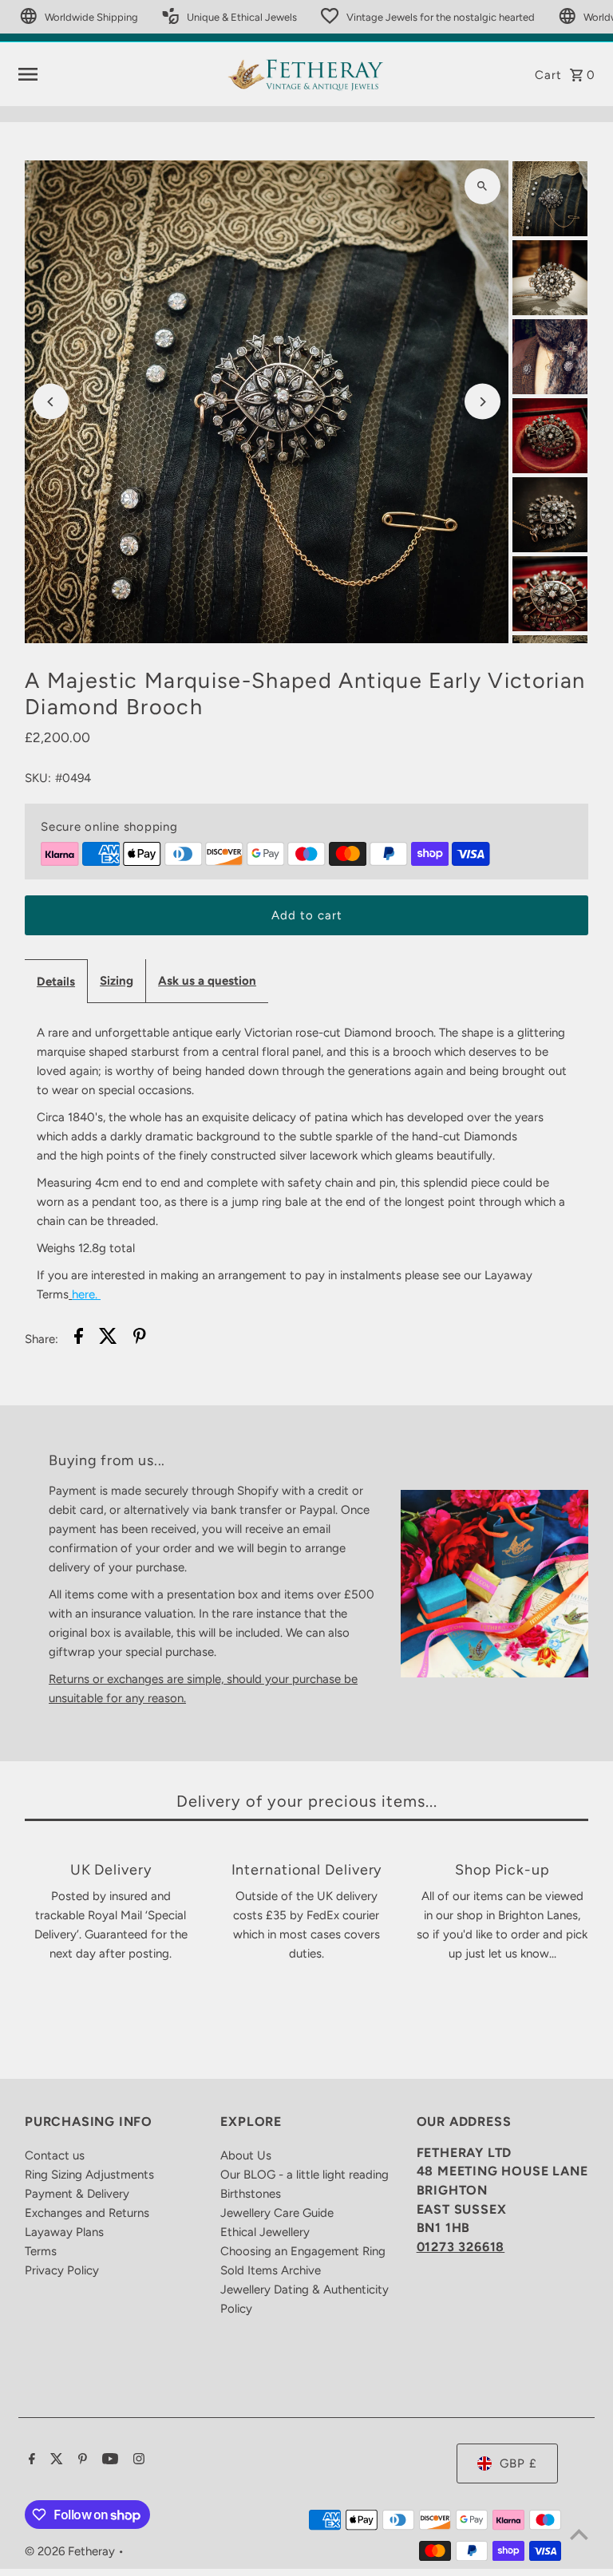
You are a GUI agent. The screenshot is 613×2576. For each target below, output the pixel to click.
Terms (41, 2251)
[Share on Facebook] (79, 1339)
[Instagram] (137, 2460)
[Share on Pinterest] (140, 1339)
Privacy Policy (62, 2270)
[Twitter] (55, 2460)
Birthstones (251, 2194)
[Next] (482, 402)
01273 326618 (461, 2247)
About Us (246, 2155)
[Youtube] (108, 2460)
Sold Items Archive (271, 2270)
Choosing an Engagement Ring (303, 2251)
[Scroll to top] (579, 2534)
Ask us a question (207, 981)
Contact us (55, 2155)
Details (56, 982)
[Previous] (51, 402)
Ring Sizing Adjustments (89, 2175)
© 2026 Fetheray (71, 2551)
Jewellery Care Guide (277, 2213)
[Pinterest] (81, 2460)
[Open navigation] (116, 74)
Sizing (117, 981)
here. (85, 1294)
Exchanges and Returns (87, 2213)
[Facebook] (30, 2460)
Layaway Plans (64, 2232)
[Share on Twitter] (108, 1339)
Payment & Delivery (77, 2194)
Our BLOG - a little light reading (305, 2175)
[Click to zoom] (482, 186)
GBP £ (518, 2463)
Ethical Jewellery (265, 2232)
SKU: (38, 778)
